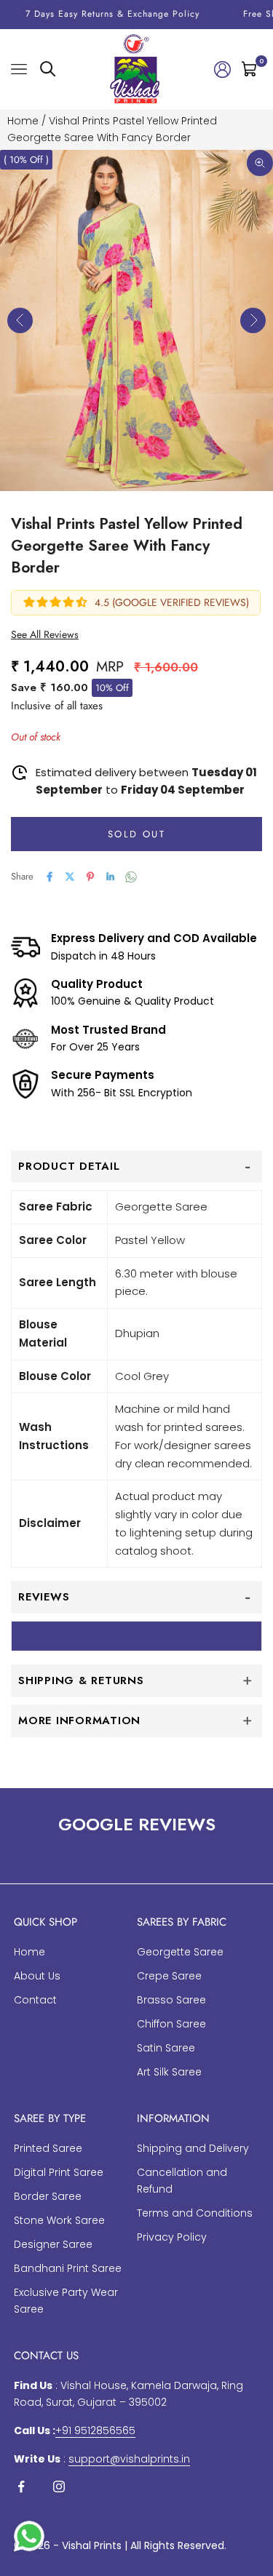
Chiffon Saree (171, 2024)
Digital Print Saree (59, 2172)
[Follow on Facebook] (21, 2487)
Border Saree (48, 2196)
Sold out (136, 834)
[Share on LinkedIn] (111, 877)
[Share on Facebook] (50, 877)
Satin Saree (166, 2048)
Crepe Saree (169, 1976)
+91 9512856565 (95, 2431)
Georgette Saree (180, 1952)
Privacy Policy (172, 2237)
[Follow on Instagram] (59, 2487)
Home (23, 121)
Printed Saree (48, 2148)
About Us (37, 1976)
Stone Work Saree (59, 2220)
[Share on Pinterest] (90, 877)
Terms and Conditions (195, 2213)
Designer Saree (53, 2244)
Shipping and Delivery (193, 2148)
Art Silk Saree (169, 2072)
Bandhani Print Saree (68, 2268)
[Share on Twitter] (70, 877)
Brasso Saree (171, 2000)
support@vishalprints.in (129, 2459)
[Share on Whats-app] (131, 877)
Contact (35, 2000)
